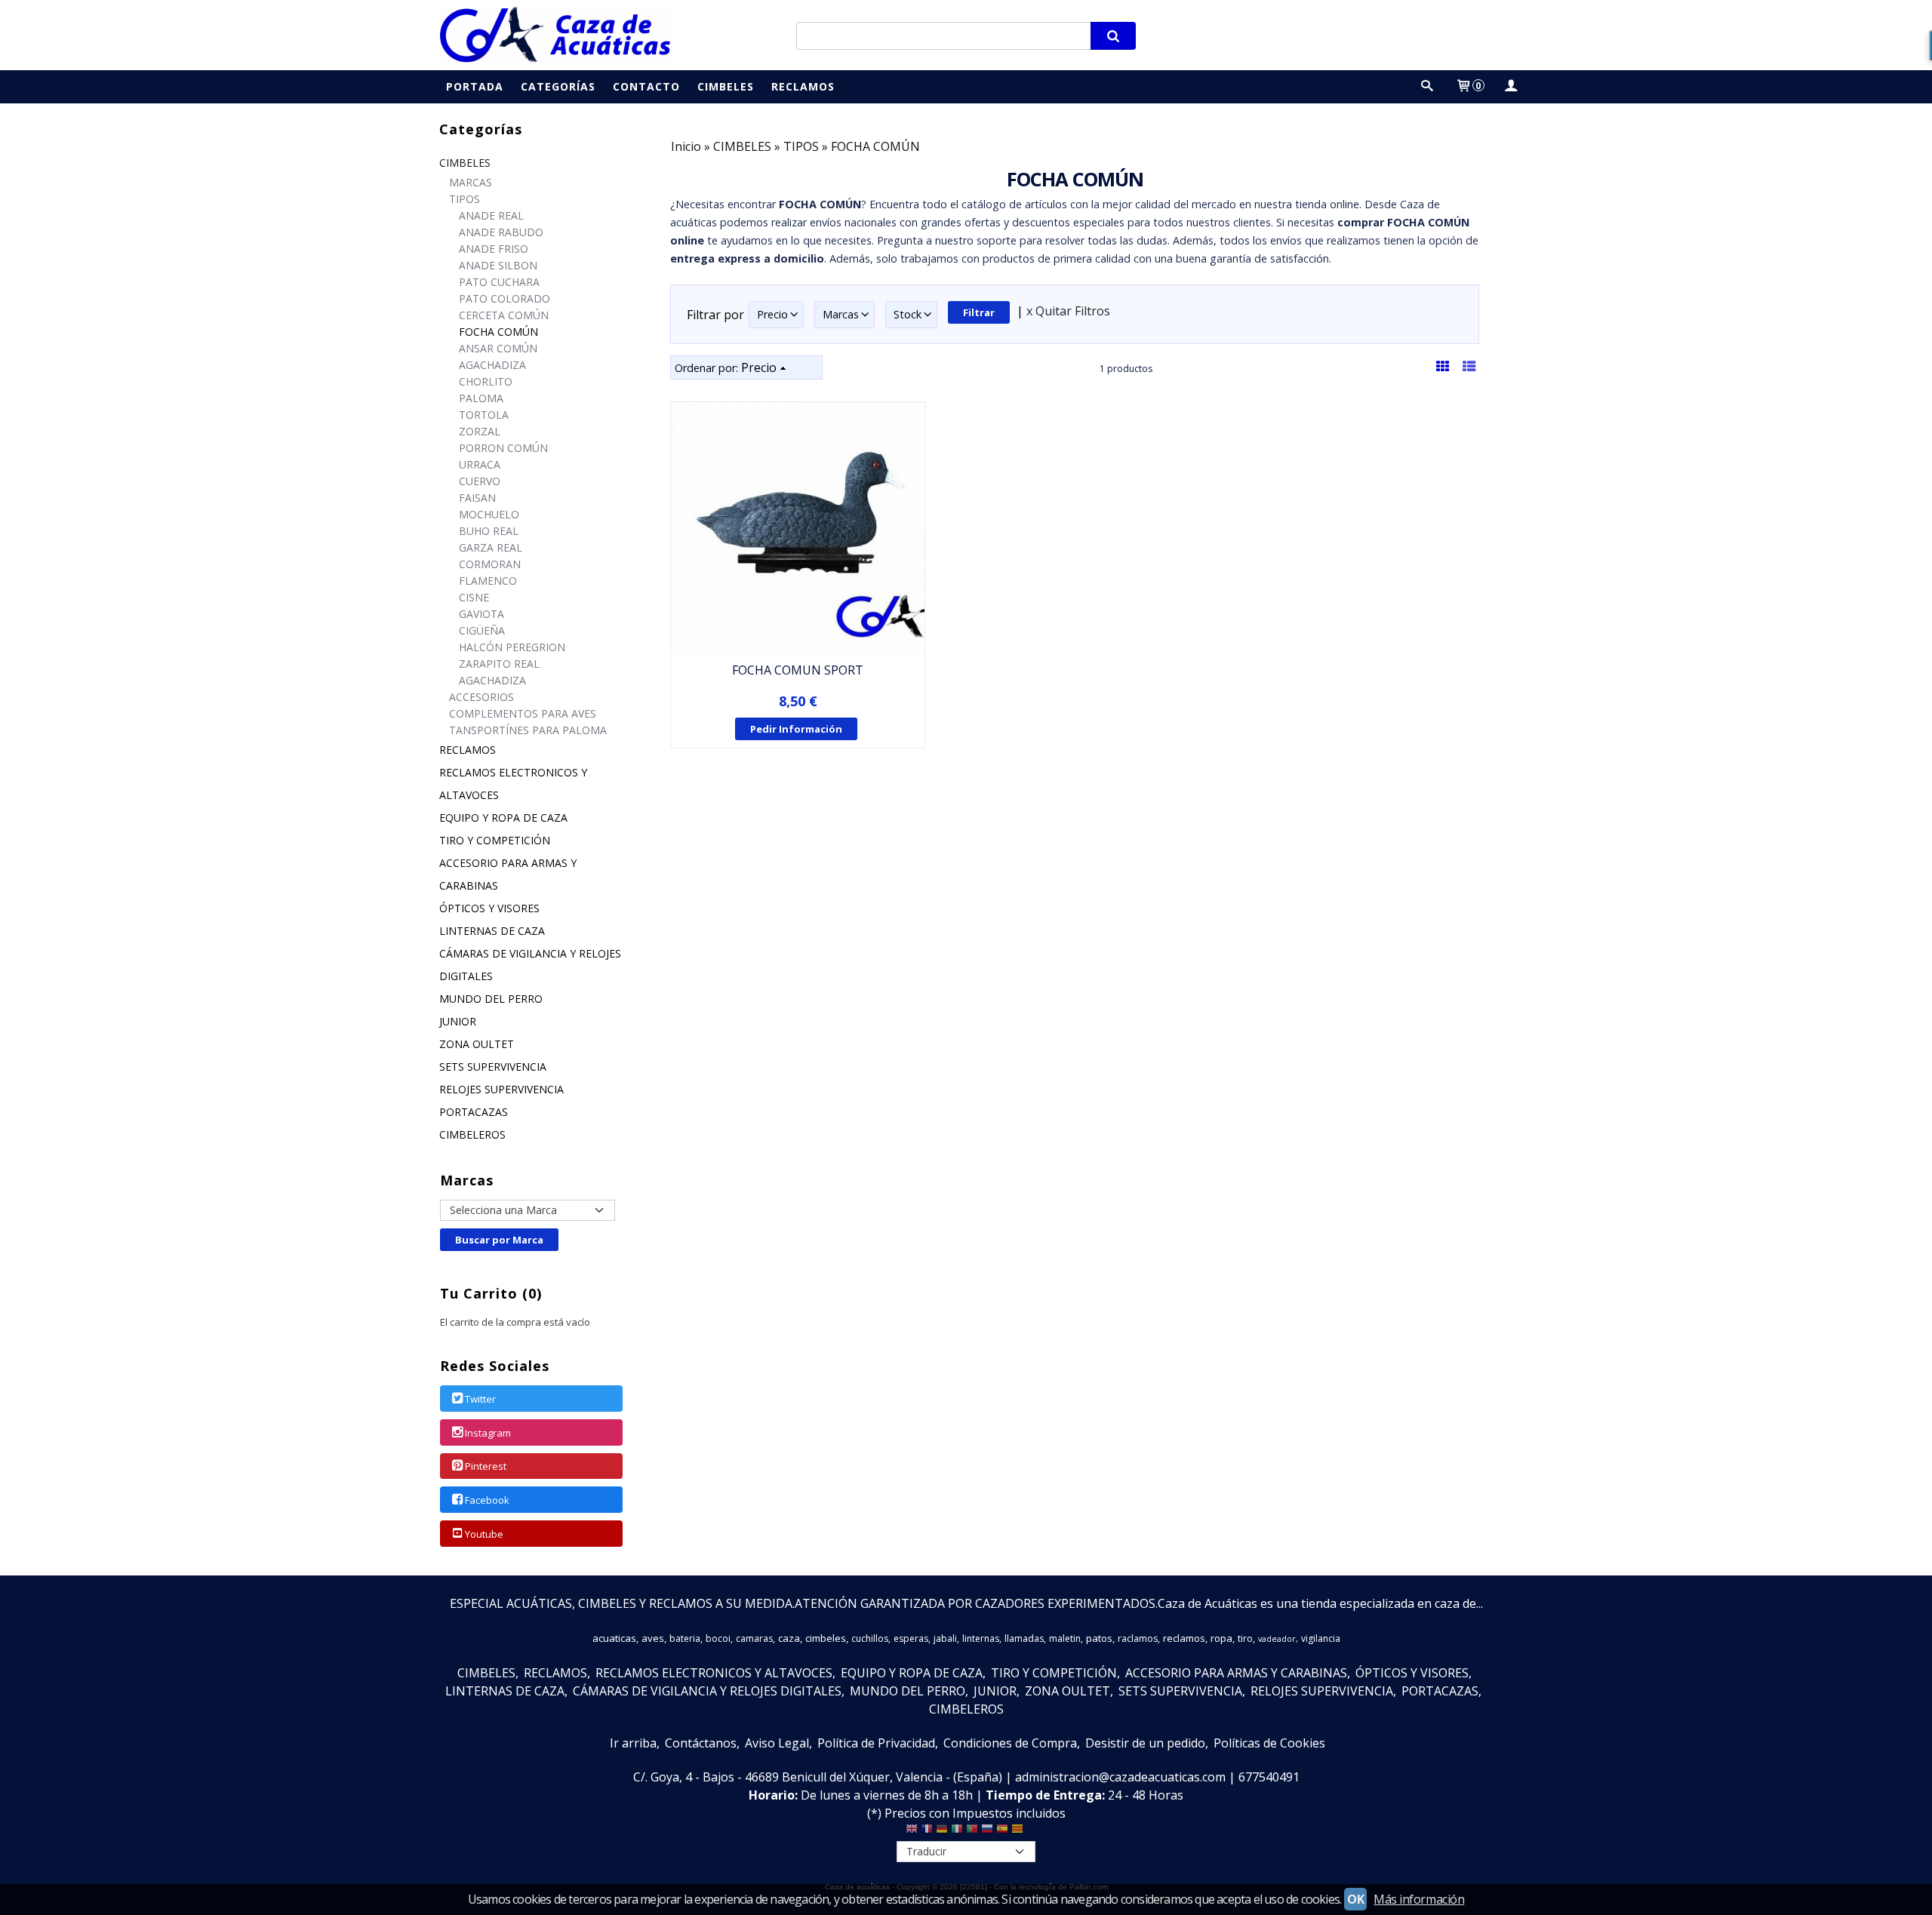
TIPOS (465, 199)
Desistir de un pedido (1145, 1743)
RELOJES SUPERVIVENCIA (501, 1089)
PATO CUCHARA (499, 282)
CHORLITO (486, 381)
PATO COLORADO (505, 298)
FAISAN (477, 498)
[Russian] (987, 1832)
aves (653, 1638)
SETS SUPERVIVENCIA (493, 1067)
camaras (754, 1638)
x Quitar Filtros (1068, 311)
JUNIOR (458, 1021)
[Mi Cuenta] (1510, 86)
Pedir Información (796, 729)
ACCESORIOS (481, 697)
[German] (942, 1832)
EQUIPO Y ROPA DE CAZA (503, 818)
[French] (927, 1832)
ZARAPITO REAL (499, 664)
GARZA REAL (491, 547)
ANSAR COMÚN (498, 348)
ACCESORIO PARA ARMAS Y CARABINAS (508, 874)
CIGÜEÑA (482, 630)
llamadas (1024, 1638)
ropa (1221, 1638)
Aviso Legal (777, 1743)
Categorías (558, 86)
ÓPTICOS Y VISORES (489, 908)
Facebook (487, 1500)
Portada (475, 86)
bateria (685, 1638)
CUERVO (480, 481)
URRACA (480, 464)
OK (1355, 1899)
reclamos (1184, 1638)
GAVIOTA (481, 614)
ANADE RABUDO (501, 232)
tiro (1245, 1638)
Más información (1419, 1899)
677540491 (1269, 1777)
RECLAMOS (468, 750)
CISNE (474, 597)
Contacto (646, 86)
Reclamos (803, 86)
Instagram (488, 1433)
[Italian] (957, 1832)
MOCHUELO (489, 514)
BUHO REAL (489, 531)
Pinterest (486, 1467)
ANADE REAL (491, 215)
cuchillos (870, 1638)
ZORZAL (480, 431)
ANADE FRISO (494, 249)
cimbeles (826, 1638)
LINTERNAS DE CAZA (492, 931)
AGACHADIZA (492, 365)
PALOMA (481, 398)
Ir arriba (633, 1743)
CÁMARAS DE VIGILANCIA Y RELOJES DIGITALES (530, 965)
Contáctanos (701, 1743)
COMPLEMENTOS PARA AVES (523, 713)
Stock (908, 314)
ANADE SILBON (498, 265)
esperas (911, 1638)
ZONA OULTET (477, 1044)
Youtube (484, 1534)
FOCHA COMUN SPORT (798, 670)
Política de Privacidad (876, 1743)
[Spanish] (1002, 1832)
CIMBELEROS (472, 1134)
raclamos (1138, 1638)
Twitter (480, 1399)
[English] (912, 1832)
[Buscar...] (1427, 86)
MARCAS (471, 182)
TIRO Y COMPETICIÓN (495, 840)
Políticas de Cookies (1269, 1743)
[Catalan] (1019, 1832)
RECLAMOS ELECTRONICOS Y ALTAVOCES (513, 784)
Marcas (841, 314)
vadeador (1277, 1639)
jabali (945, 1638)
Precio (772, 314)
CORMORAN (490, 564)
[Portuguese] (972, 1832)
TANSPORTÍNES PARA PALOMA (528, 730)
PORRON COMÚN (503, 448)
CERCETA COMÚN (504, 315)
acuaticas (614, 1638)
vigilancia (1321, 1638)
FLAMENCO (488, 581)
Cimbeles (726, 86)
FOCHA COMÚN (498, 332)
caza (789, 1638)
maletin (1065, 1638)
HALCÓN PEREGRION (512, 647)
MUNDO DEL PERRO (491, 999)
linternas (981, 1638)
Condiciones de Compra (1010, 1743)
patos (1099, 1638)
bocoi (718, 1638)
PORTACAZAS (474, 1112)
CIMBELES (465, 163)
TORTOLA (484, 415)
